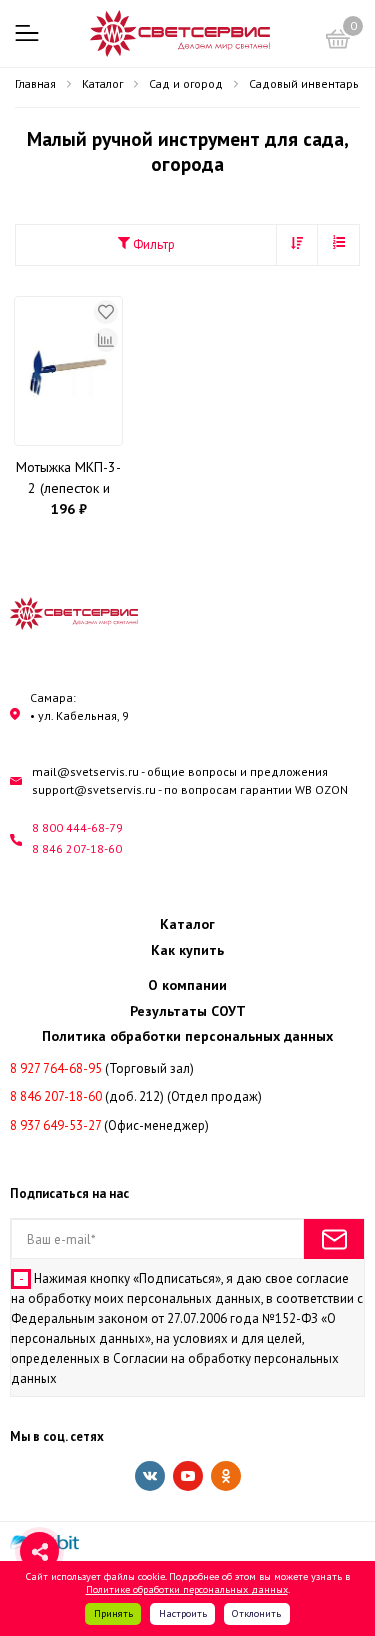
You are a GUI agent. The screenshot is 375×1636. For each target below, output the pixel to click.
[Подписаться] (334, 1239)
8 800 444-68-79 (77, 827)
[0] (338, 42)
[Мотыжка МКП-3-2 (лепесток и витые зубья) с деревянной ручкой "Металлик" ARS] (68, 371)
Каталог (187, 924)
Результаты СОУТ (188, 1011)
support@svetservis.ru (94, 789)
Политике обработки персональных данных (187, 1589)
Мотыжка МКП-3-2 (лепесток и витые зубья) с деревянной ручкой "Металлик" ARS (68, 478)
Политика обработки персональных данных (187, 1036)
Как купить (187, 950)
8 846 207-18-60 (77, 848)
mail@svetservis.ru (85, 771)
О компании (187, 985)
